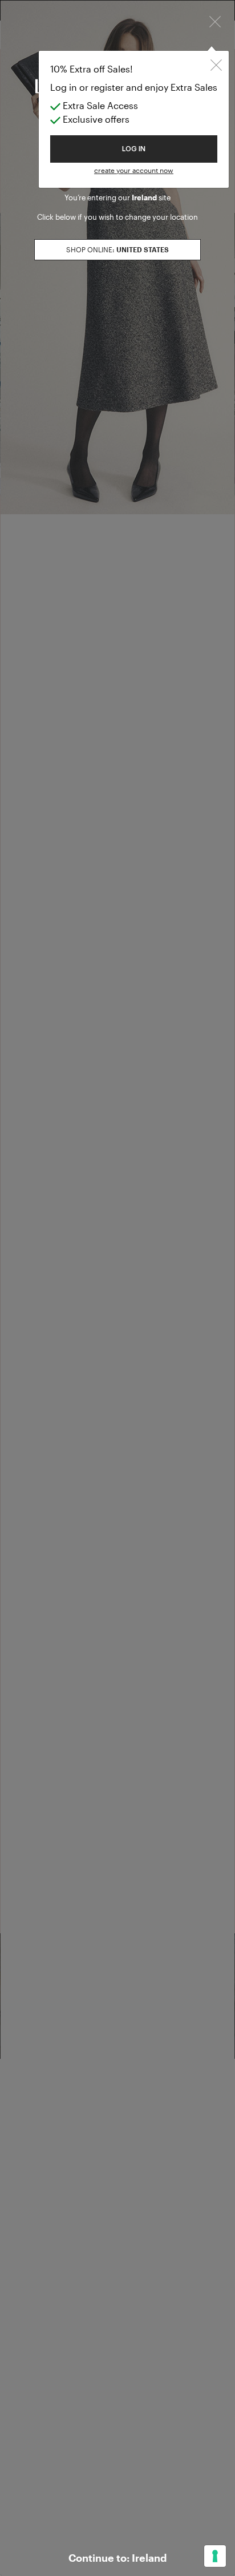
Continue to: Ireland (117, 2558)
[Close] (215, 21)
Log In (134, 149)
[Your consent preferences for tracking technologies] (215, 2556)
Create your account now (134, 170)
